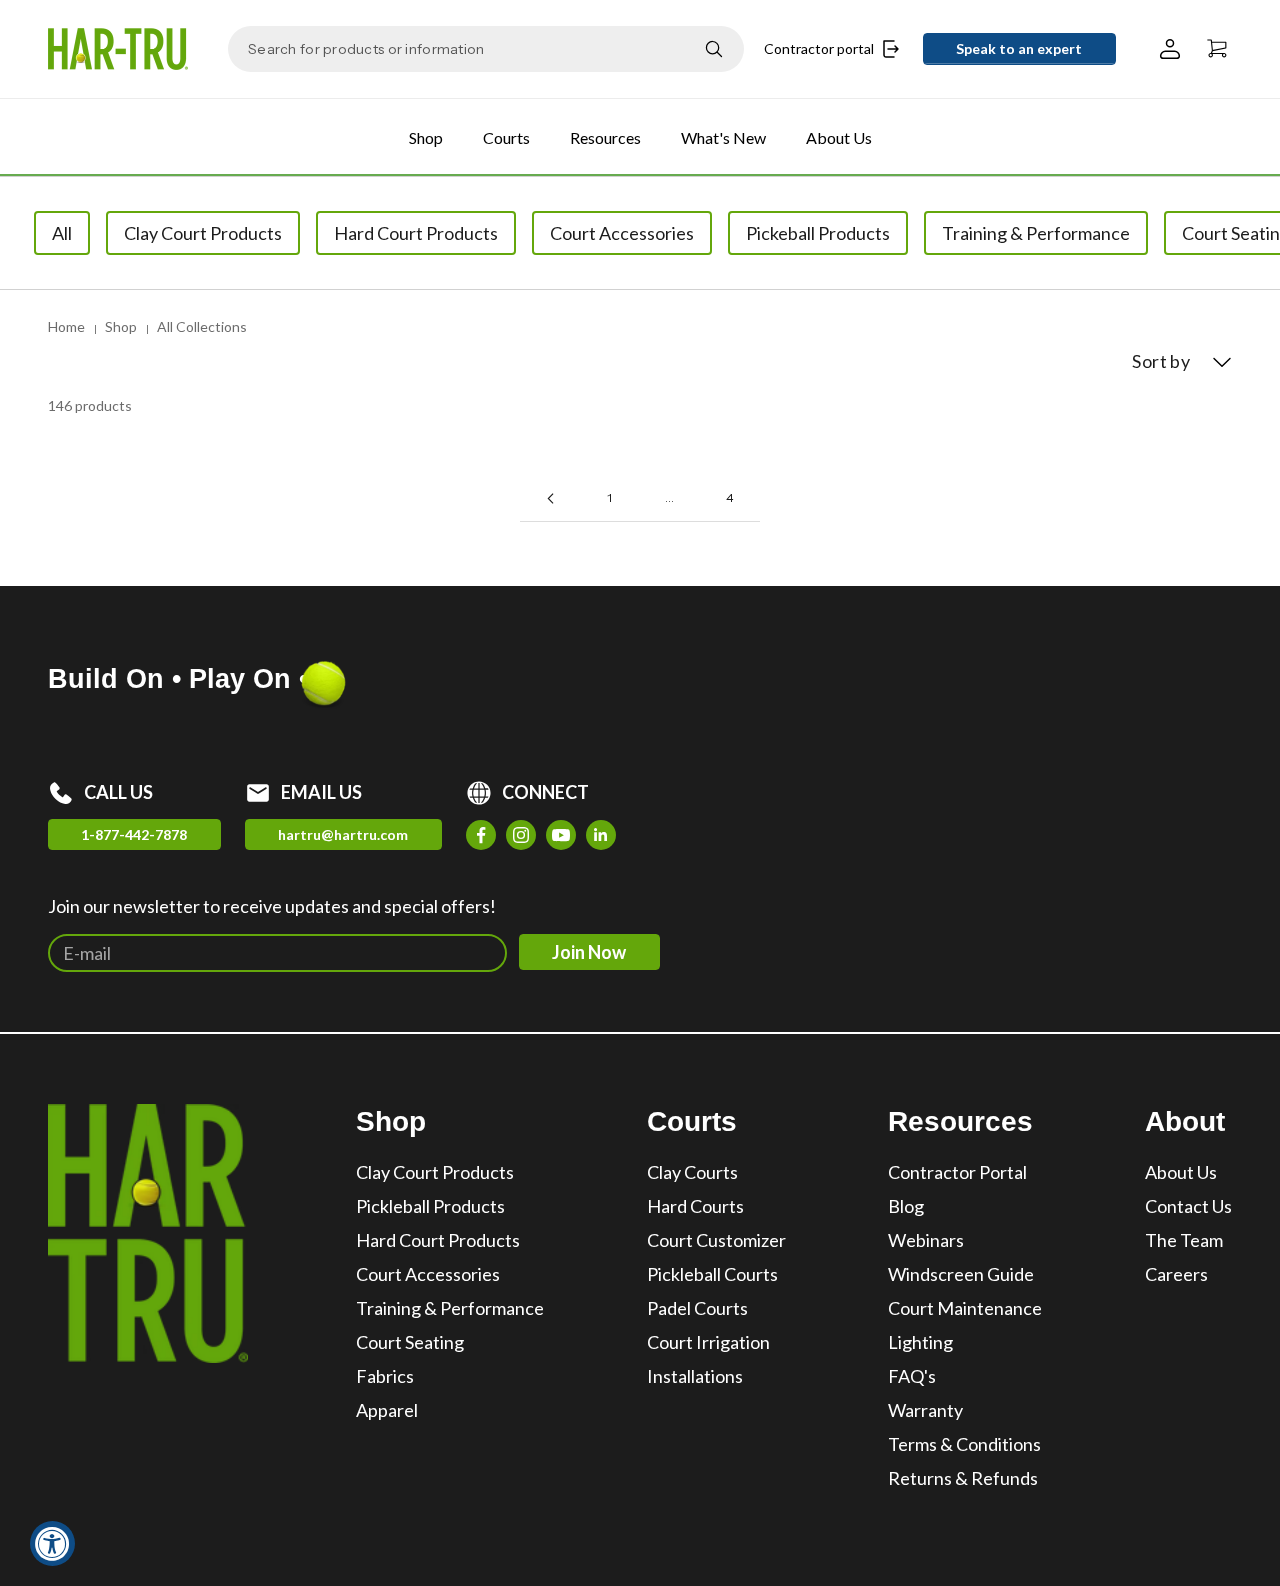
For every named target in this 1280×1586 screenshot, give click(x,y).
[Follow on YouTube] (561, 835)
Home (66, 326)
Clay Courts (692, 1172)
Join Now (589, 952)
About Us (839, 137)
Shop (426, 137)
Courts (506, 137)
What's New (723, 137)
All (62, 233)
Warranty (925, 1410)
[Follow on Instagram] (521, 835)
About (1185, 1121)
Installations (695, 1376)
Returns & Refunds (963, 1478)
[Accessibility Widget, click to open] (52, 1543)
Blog (906, 1206)
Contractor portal (819, 48)
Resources (605, 137)
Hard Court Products (438, 1240)
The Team (1184, 1240)
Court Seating (410, 1342)
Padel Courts (697, 1308)
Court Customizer (716, 1240)
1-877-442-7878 (134, 834)
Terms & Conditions (964, 1444)
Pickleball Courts (712, 1274)
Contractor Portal (957, 1172)
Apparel (387, 1410)
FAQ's (912, 1376)
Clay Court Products (435, 1172)
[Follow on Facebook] (481, 835)
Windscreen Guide (961, 1274)
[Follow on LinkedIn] (601, 835)
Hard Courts (695, 1206)
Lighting (920, 1342)
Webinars (926, 1240)
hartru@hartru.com (343, 834)
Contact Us (1188, 1206)
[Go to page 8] (550, 498)
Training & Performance (450, 1308)
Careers (1176, 1274)
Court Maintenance (965, 1308)
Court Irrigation (708, 1342)
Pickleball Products (430, 1206)
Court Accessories (428, 1274)
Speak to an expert (1019, 48)
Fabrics (385, 1376)
